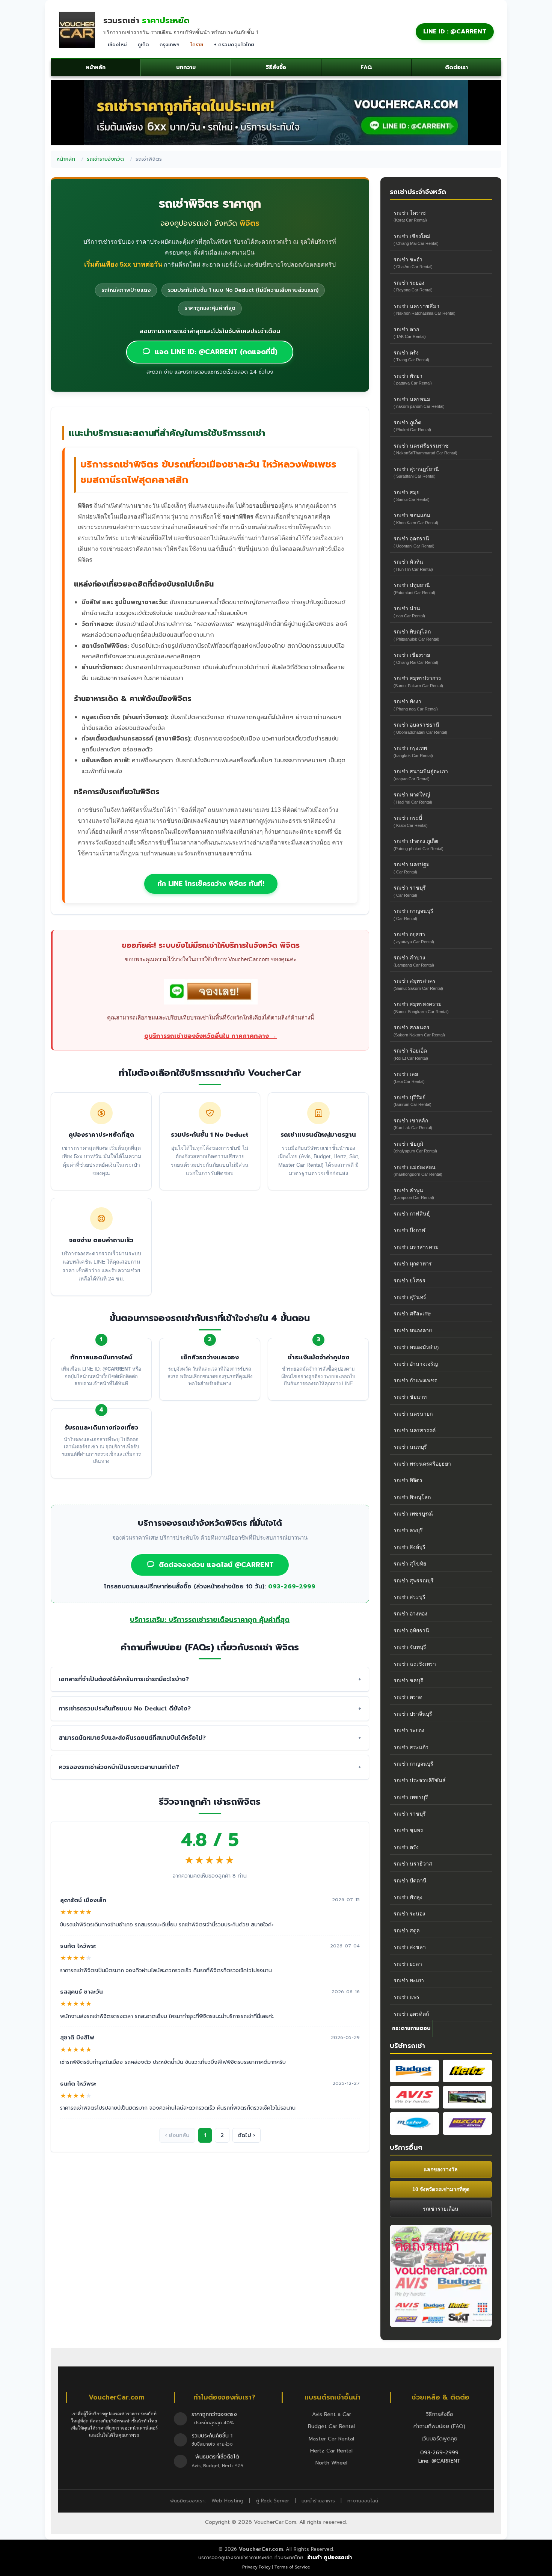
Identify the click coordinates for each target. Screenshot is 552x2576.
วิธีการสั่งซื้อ (440, 2414)
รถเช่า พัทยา (413, 379)
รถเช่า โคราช (410, 216)
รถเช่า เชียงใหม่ (416, 239)
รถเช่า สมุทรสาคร (418, 984)
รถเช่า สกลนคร (419, 1031)
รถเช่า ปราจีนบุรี (413, 1714)
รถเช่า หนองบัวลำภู (416, 1347)
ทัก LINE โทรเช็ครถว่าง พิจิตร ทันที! (211, 884)
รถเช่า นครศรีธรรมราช (425, 449)
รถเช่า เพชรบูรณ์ (413, 1514)
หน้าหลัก (96, 67)
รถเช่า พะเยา (409, 1980)
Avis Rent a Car (332, 2414)
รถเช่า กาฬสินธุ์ (412, 1214)
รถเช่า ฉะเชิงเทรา (415, 1664)
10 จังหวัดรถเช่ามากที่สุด (441, 2189)
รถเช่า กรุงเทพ (413, 751)
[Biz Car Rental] (467, 2124)
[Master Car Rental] (414, 2124)
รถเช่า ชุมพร (408, 1830)
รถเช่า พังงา (416, 705)
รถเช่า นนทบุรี (410, 1447)
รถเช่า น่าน (409, 612)
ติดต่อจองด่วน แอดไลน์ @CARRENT (216, 1565)
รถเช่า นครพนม (419, 402)
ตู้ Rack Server (272, 2501)
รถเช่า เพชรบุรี (411, 1797)
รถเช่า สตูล (407, 1930)
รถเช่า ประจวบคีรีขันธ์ (420, 1780)
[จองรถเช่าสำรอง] (211, 993)
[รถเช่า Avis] (414, 2097)
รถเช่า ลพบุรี (408, 1530)
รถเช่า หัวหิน (413, 565)
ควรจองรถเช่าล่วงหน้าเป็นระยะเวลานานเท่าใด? (119, 1767)
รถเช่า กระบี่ (411, 821)
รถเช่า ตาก (410, 333)
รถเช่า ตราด (408, 1697)
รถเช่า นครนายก (413, 1414)
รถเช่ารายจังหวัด (105, 159)
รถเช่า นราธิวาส (413, 1864)
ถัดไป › (247, 2135)
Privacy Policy (256, 2567)
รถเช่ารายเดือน (441, 2209)
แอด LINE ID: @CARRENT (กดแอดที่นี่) (216, 352)
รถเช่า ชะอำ (413, 263)
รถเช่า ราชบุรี (410, 891)
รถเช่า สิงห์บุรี (409, 1547)
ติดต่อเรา (456, 67)
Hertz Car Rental (331, 2451)
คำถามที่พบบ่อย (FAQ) (439, 2426)
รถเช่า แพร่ (406, 1997)
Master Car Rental (331, 2439)
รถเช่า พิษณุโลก (416, 635)
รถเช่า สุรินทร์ (410, 1297)
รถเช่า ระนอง (409, 1914)
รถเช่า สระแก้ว (411, 1747)
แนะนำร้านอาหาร (318, 2501)
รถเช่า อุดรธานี (414, 542)
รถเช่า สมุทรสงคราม (421, 1007)
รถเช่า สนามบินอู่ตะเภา (421, 774)
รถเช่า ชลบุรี (408, 1680)
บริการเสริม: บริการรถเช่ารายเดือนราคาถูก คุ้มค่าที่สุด (210, 1620)
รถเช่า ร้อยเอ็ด (411, 1054)
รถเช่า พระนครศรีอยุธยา (422, 1464)
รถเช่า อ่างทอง (410, 1614)
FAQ (366, 67)
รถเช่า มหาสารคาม (416, 1247)
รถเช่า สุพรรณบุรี (414, 1581)
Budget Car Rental (331, 2426)
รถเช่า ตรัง (411, 356)
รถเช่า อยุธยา (414, 937)
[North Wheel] (467, 2097)
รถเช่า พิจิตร (408, 1480)
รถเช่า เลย (409, 1077)
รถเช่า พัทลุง (408, 1897)
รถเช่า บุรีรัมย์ (412, 1100)
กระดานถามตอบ (411, 2028)
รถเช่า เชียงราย (416, 658)
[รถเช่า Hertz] (467, 2071)
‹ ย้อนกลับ (177, 2135)
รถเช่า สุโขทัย (410, 1564)
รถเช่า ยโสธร (409, 1280)
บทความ (186, 67)
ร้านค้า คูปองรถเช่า (330, 2557)
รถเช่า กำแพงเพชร (415, 1380)
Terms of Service (292, 2567)
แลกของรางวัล (441, 2169)
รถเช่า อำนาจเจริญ (416, 1364)
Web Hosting (227, 2501)
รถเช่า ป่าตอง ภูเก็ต (419, 844)
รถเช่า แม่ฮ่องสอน (418, 1170)
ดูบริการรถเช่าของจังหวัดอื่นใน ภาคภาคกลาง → (210, 1036)
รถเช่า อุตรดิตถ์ (411, 2014)
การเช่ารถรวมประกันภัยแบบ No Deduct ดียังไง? (125, 1709)
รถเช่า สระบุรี (409, 1597)
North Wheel (331, 2463)
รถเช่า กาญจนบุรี (413, 914)
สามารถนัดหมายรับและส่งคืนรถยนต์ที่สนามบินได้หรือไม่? (132, 1738)
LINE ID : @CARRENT (455, 32)
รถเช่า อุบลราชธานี (420, 728)
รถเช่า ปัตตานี (410, 1881)
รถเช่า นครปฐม (412, 868)
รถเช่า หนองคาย (413, 1330)
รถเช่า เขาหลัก (413, 1124)
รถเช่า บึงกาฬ (409, 1230)
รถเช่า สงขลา (410, 1947)
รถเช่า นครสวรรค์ (415, 1430)
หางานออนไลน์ (363, 2501)
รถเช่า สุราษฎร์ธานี (416, 472)
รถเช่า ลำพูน (414, 1194)
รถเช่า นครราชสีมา (425, 309)
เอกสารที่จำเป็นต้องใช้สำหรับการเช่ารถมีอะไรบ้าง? (124, 1679)
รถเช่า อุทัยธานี (411, 1630)
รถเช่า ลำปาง (414, 961)
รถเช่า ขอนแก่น (416, 518)
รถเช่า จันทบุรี (410, 1647)
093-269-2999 (292, 1587)
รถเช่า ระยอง (413, 286)
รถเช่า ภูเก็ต (412, 426)
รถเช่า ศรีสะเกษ (412, 1314)
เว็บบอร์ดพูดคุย (440, 2439)
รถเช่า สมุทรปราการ (418, 681)
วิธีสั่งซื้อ (276, 67)
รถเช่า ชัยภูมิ (415, 1147)
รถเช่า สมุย (412, 495)
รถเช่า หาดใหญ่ (413, 798)
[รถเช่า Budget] (414, 2071)
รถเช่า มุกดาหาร (413, 1264)
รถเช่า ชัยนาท (410, 1397)
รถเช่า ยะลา (408, 1964)
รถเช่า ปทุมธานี (414, 588)
